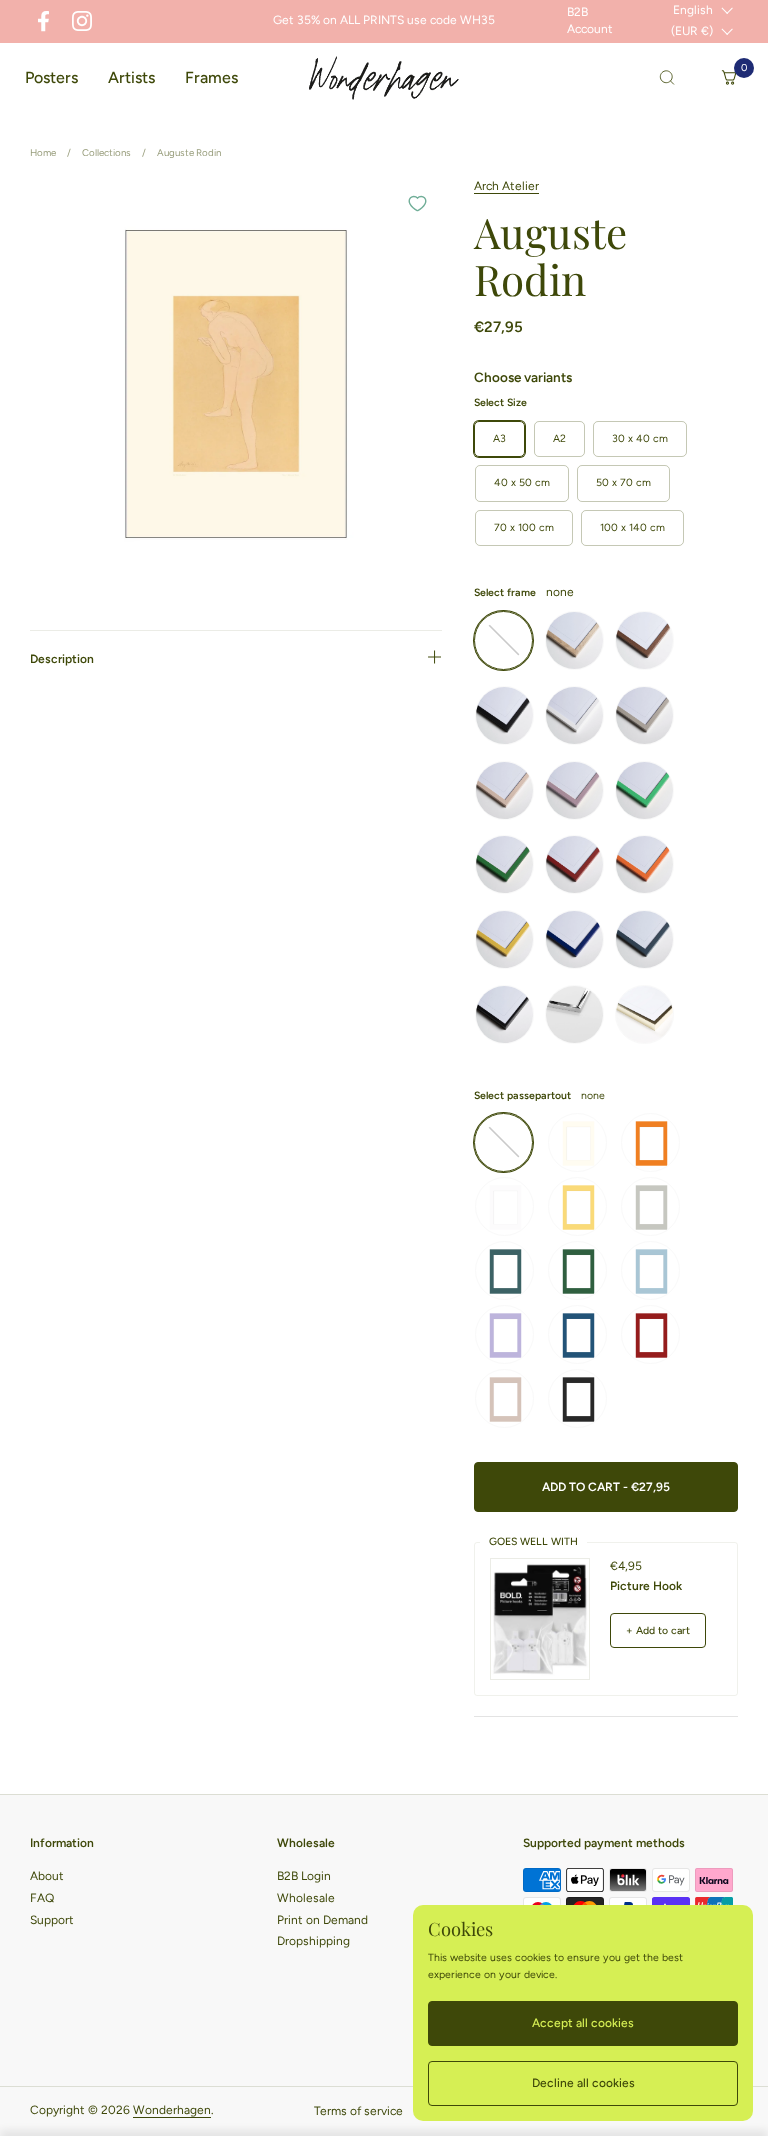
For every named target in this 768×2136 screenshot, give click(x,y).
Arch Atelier (506, 186)
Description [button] (62, 659)
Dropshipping (313, 1941)
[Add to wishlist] (417, 203)
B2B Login (304, 1876)
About (47, 1876)
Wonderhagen (172, 2110)
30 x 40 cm (640, 438)
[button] (667, 77)
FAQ (42, 1898)
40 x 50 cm (522, 482)
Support (52, 1920)
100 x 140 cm (632, 527)
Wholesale (306, 1898)
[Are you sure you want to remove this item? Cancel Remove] (236, 384)
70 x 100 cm (524, 527)
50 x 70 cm (623, 482)
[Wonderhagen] (384, 78)
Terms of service (358, 2111)
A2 (559, 438)
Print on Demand (322, 1920)
